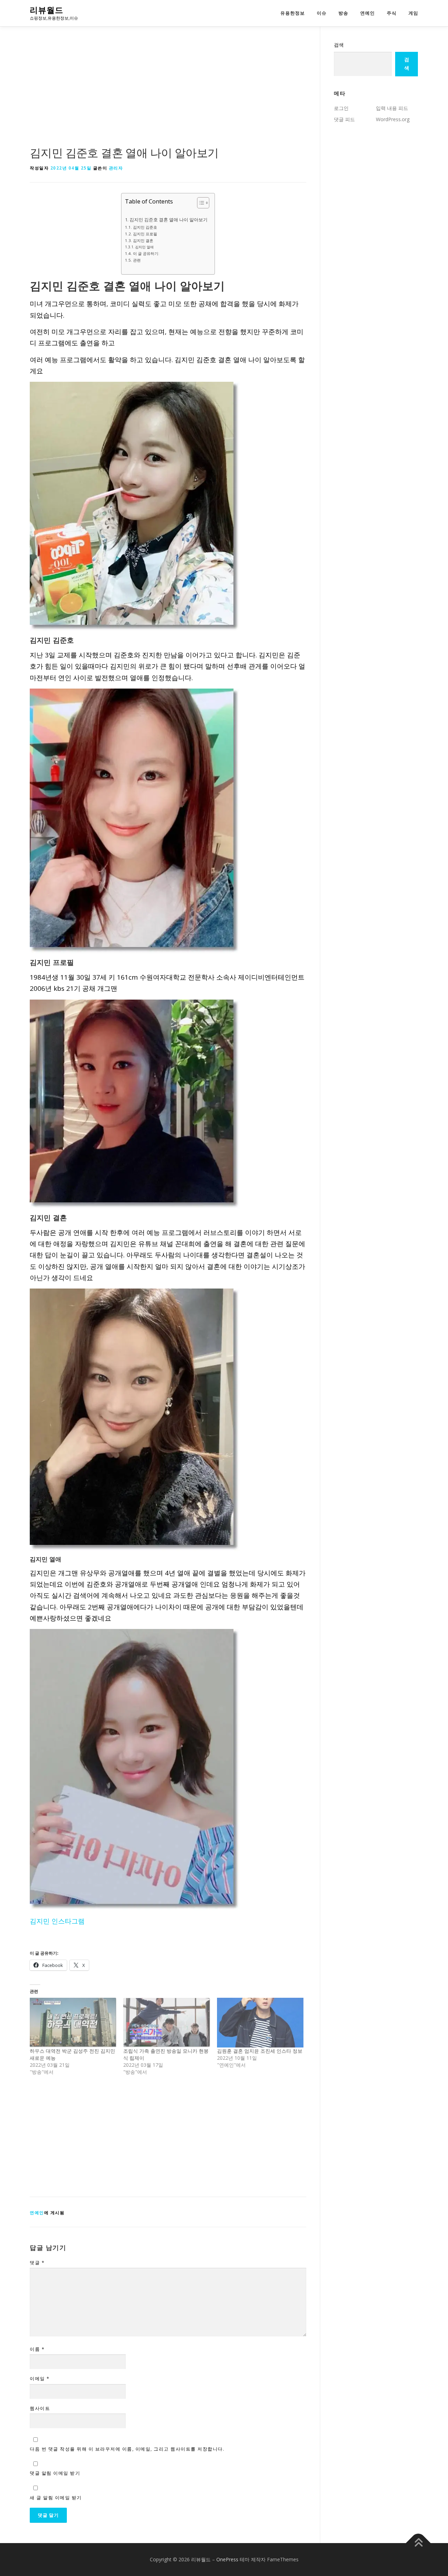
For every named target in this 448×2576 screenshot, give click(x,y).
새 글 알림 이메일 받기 (56, 2498)
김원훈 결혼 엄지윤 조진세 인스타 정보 (260, 2051)
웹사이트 (40, 2408)
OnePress (227, 2559)
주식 (392, 13)
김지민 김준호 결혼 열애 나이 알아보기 (169, 220)
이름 (37, 2349)
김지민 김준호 (145, 227)
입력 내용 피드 (392, 108)
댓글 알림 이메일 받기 (55, 2473)
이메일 (40, 2378)
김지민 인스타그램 (57, 1921)
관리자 (116, 168)
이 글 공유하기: (146, 253)
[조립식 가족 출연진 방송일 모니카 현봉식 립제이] (166, 2022)
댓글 (37, 2263)
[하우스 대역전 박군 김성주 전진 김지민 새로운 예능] (73, 2022)
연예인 (367, 13)
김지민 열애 (144, 247)
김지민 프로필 (145, 234)
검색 (339, 45)
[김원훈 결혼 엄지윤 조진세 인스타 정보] (260, 2022)
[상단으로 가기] (418, 2543)
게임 (413, 13)
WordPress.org (393, 119)
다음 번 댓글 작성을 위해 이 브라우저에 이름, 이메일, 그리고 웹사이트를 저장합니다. (127, 2449)
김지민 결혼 (143, 240)
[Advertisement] (168, 92)
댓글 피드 (344, 119)
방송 (343, 13)
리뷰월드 (47, 10)
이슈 (322, 13)
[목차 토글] (200, 203)
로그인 (341, 108)
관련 (137, 260)
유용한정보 (293, 13)
